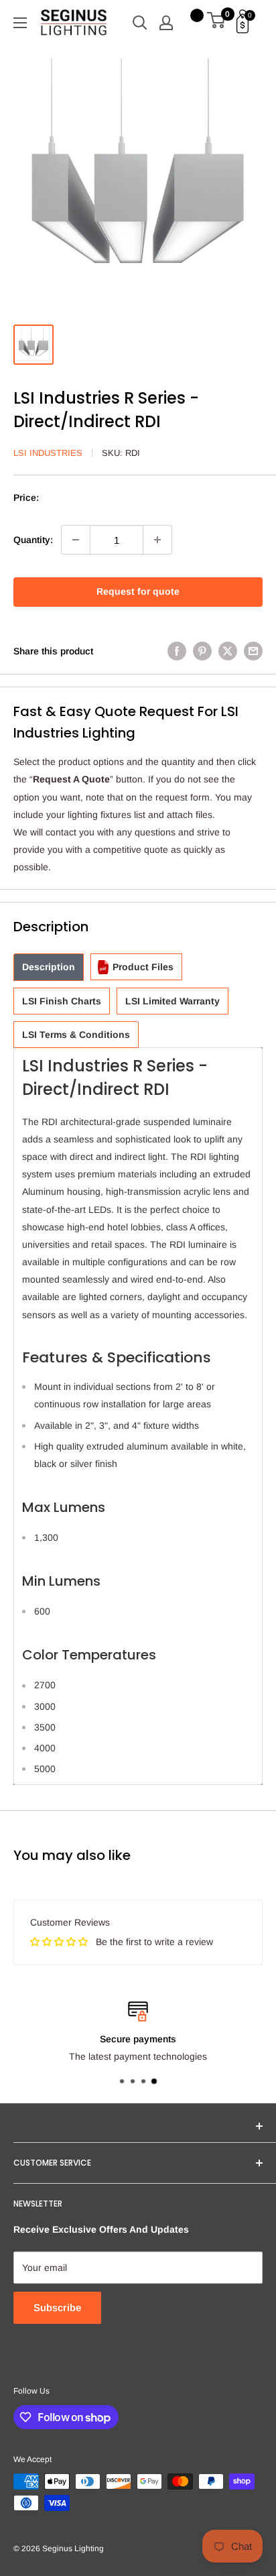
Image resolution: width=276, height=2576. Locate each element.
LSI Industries (48, 453)
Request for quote (138, 591)
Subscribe (57, 2307)
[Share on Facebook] (177, 651)
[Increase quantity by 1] (157, 540)
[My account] (166, 23)
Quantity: (33, 540)
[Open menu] (20, 23)
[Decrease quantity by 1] (76, 540)
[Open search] (140, 23)
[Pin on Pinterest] (202, 651)
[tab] (49, 967)
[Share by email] (253, 651)
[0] (217, 23)
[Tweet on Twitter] (228, 651)
